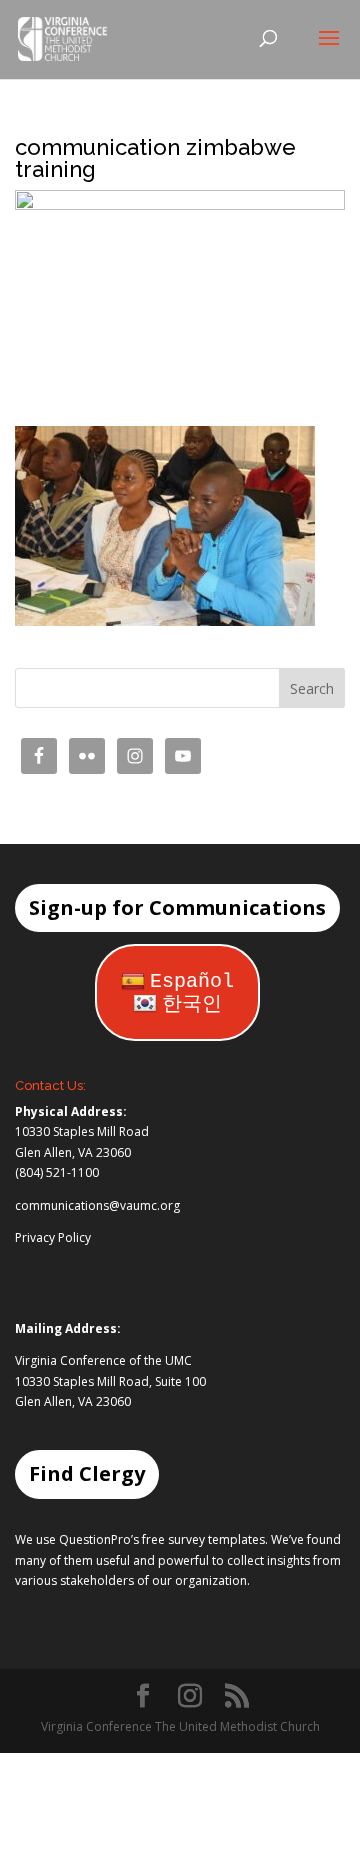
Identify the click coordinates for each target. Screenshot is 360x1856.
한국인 (192, 1004)
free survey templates (203, 1539)
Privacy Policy (53, 1237)
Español (192, 981)
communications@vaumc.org (97, 1205)
